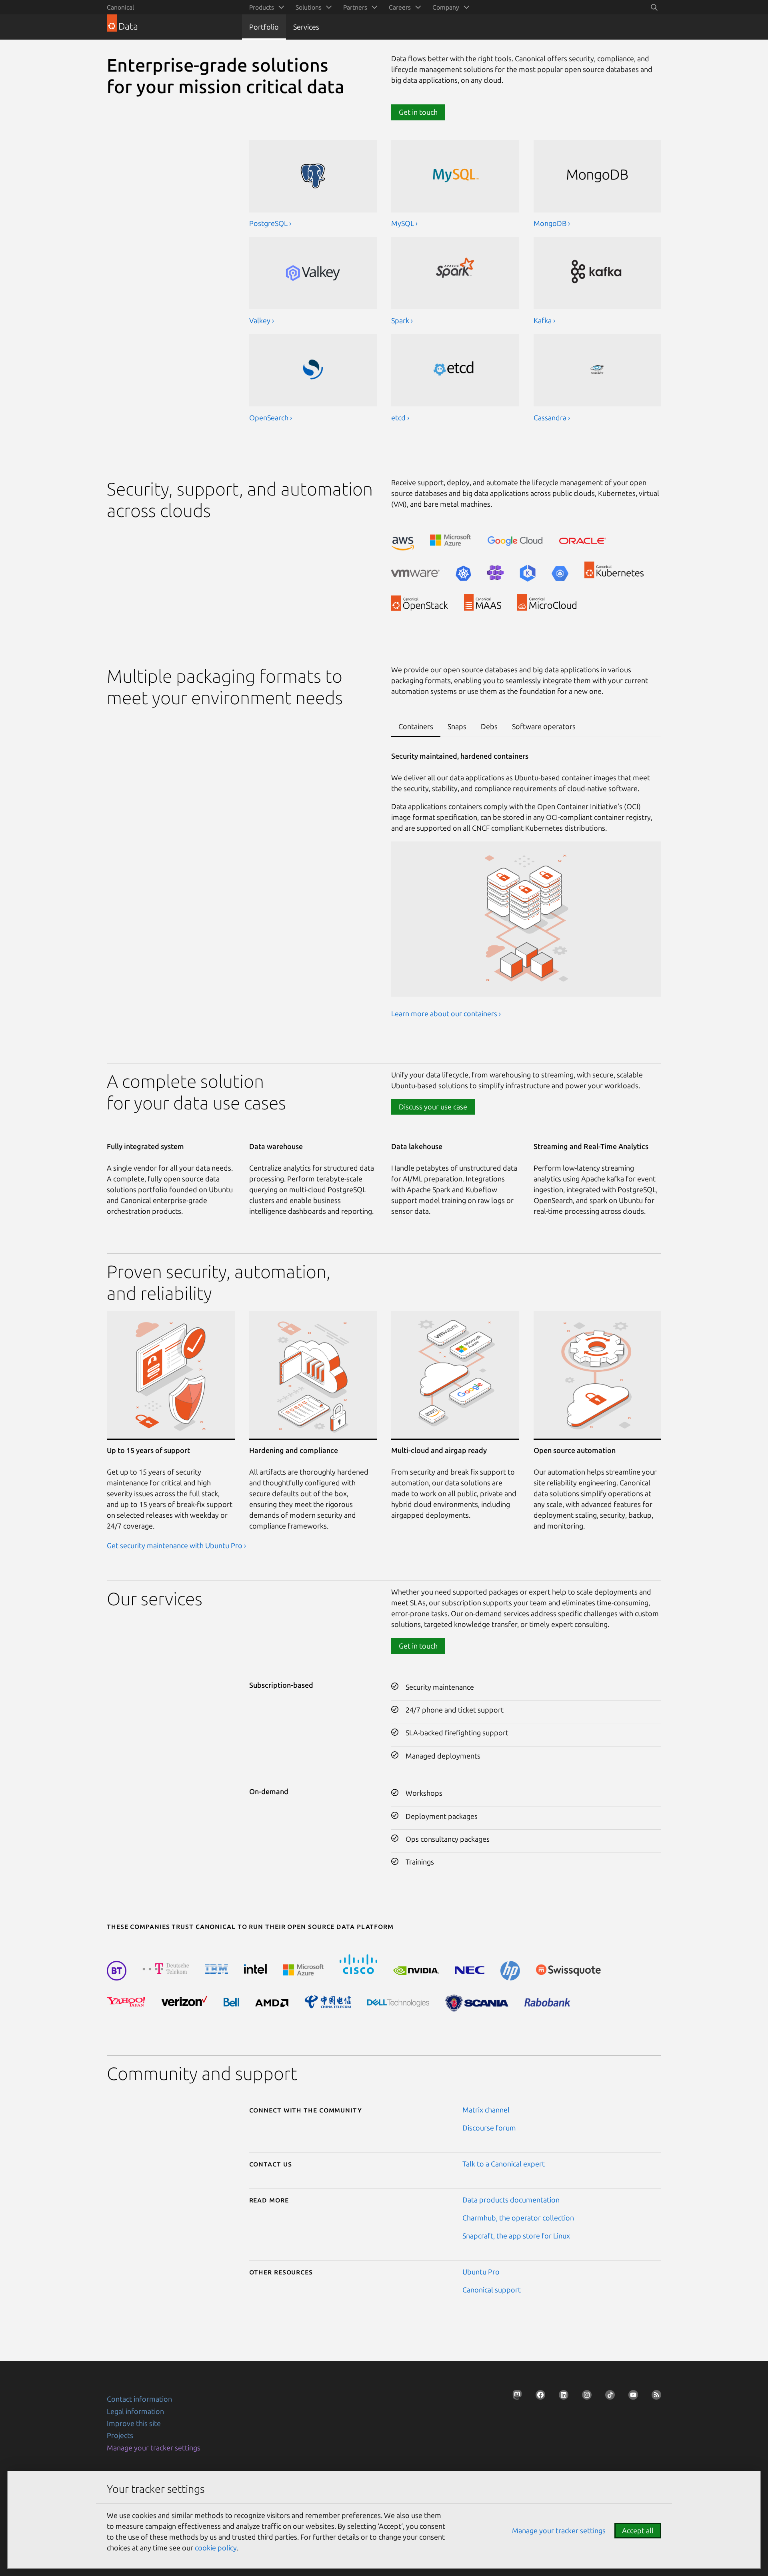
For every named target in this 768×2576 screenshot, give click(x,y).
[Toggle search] (654, 7)
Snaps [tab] (457, 726)
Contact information (139, 2399)
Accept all (638, 2530)
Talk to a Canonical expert (504, 2164)
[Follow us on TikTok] (608, 2397)
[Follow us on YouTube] (631, 2397)
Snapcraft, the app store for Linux (516, 2236)
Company (446, 7)
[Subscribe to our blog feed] (654, 2397)
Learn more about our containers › (446, 1013)
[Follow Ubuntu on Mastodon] (515, 2397)
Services (306, 27)
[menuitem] (265, 7)
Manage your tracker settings (154, 2448)
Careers (400, 7)
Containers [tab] (416, 726)
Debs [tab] (489, 726)
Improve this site (134, 2423)
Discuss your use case (433, 1107)
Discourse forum (489, 2128)
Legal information (135, 2411)
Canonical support (492, 2290)
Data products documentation (511, 2200)
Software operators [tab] (544, 726)
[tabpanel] (526, 891)
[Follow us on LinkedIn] (561, 2397)
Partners (355, 7)
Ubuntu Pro (481, 2272)
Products (262, 7)
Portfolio (264, 27)
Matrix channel (486, 2110)
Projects (120, 2435)
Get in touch (418, 1646)
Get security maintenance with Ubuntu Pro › (176, 1545)
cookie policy (216, 2548)
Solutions (309, 7)
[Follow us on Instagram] (584, 2397)
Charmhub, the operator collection (518, 2218)
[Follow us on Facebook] (538, 2397)
